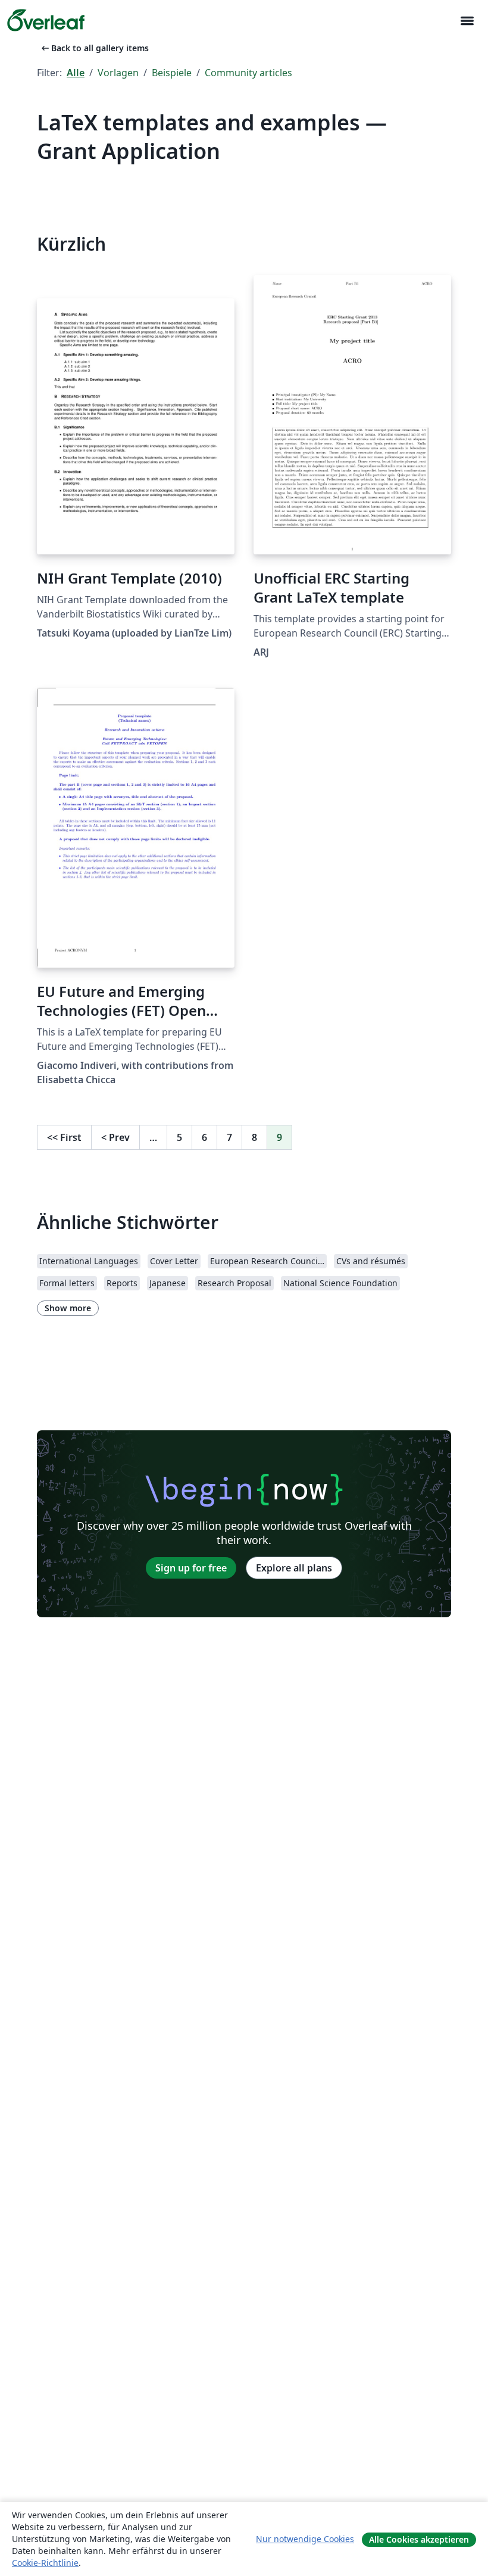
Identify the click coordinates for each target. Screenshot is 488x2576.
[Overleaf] (46, 20)
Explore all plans (294, 1568)
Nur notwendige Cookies (305, 2539)
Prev (115, 1137)
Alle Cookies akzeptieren (419, 2539)
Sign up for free (191, 1568)
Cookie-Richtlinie (45, 2563)
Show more (68, 1308)
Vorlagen (118, 73)
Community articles (248, 73)
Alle (76, 73)
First (64, 1137)
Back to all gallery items (94, 48)
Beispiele (172, 73)
